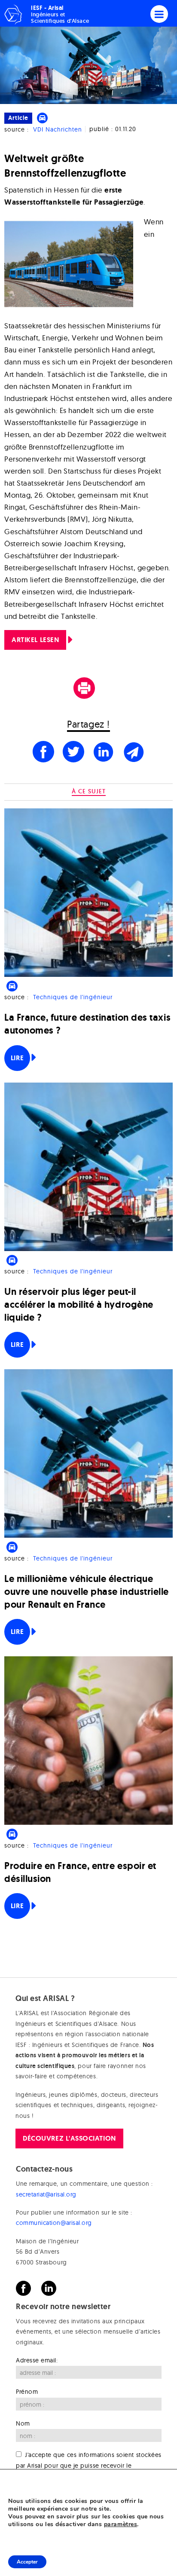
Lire (17, 1058)
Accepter (27, 2562)
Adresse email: (37, 2360)
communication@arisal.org (54, 2223)
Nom (23, 2423)
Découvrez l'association (69, 2138)
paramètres (121, 2524)
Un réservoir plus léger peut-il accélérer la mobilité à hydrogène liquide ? (79, 1305)
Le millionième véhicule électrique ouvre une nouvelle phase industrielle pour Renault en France (87, 1592)
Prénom (27, 2392)
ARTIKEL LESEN (35, 640)
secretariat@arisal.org (46, 2194)
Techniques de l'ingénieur (73, 997)
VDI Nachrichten (58, 129)
